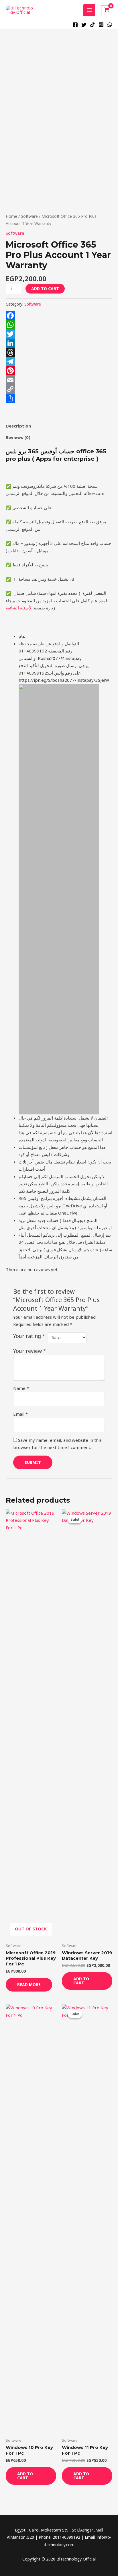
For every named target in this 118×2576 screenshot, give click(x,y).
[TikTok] (93, 25)
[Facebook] (75, 25)
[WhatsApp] (110, 25)
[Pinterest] (59, 371)
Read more (29, 1985)
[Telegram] (59, 362)
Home (11, 216)
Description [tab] (18, 426)
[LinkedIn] (59, 343)
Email (20, 1414)
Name (21, 1388)
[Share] (59, 398)
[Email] (59, 380)
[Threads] (59, 352)
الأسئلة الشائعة (19, 608)
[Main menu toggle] (89, 10)
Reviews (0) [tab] (18, 437)
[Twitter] (84, 25)
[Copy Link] (59, 389)
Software (29, 216)
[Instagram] (101, 25)
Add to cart (45, 289)
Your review (30, 1351)
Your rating (29, 1336)
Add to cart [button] (81, 1981)
